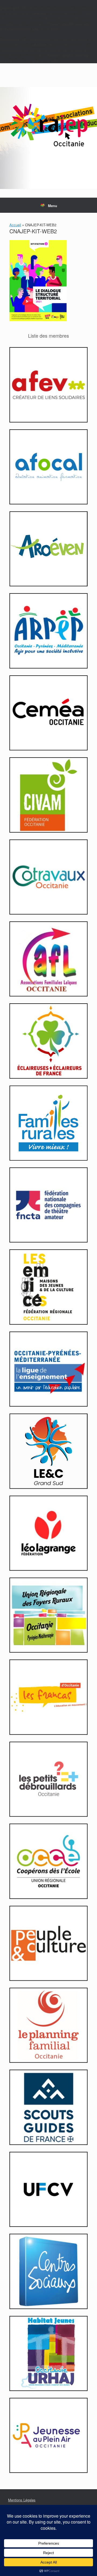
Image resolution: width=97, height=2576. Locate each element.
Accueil (15, 225)
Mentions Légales (22, 2500)
